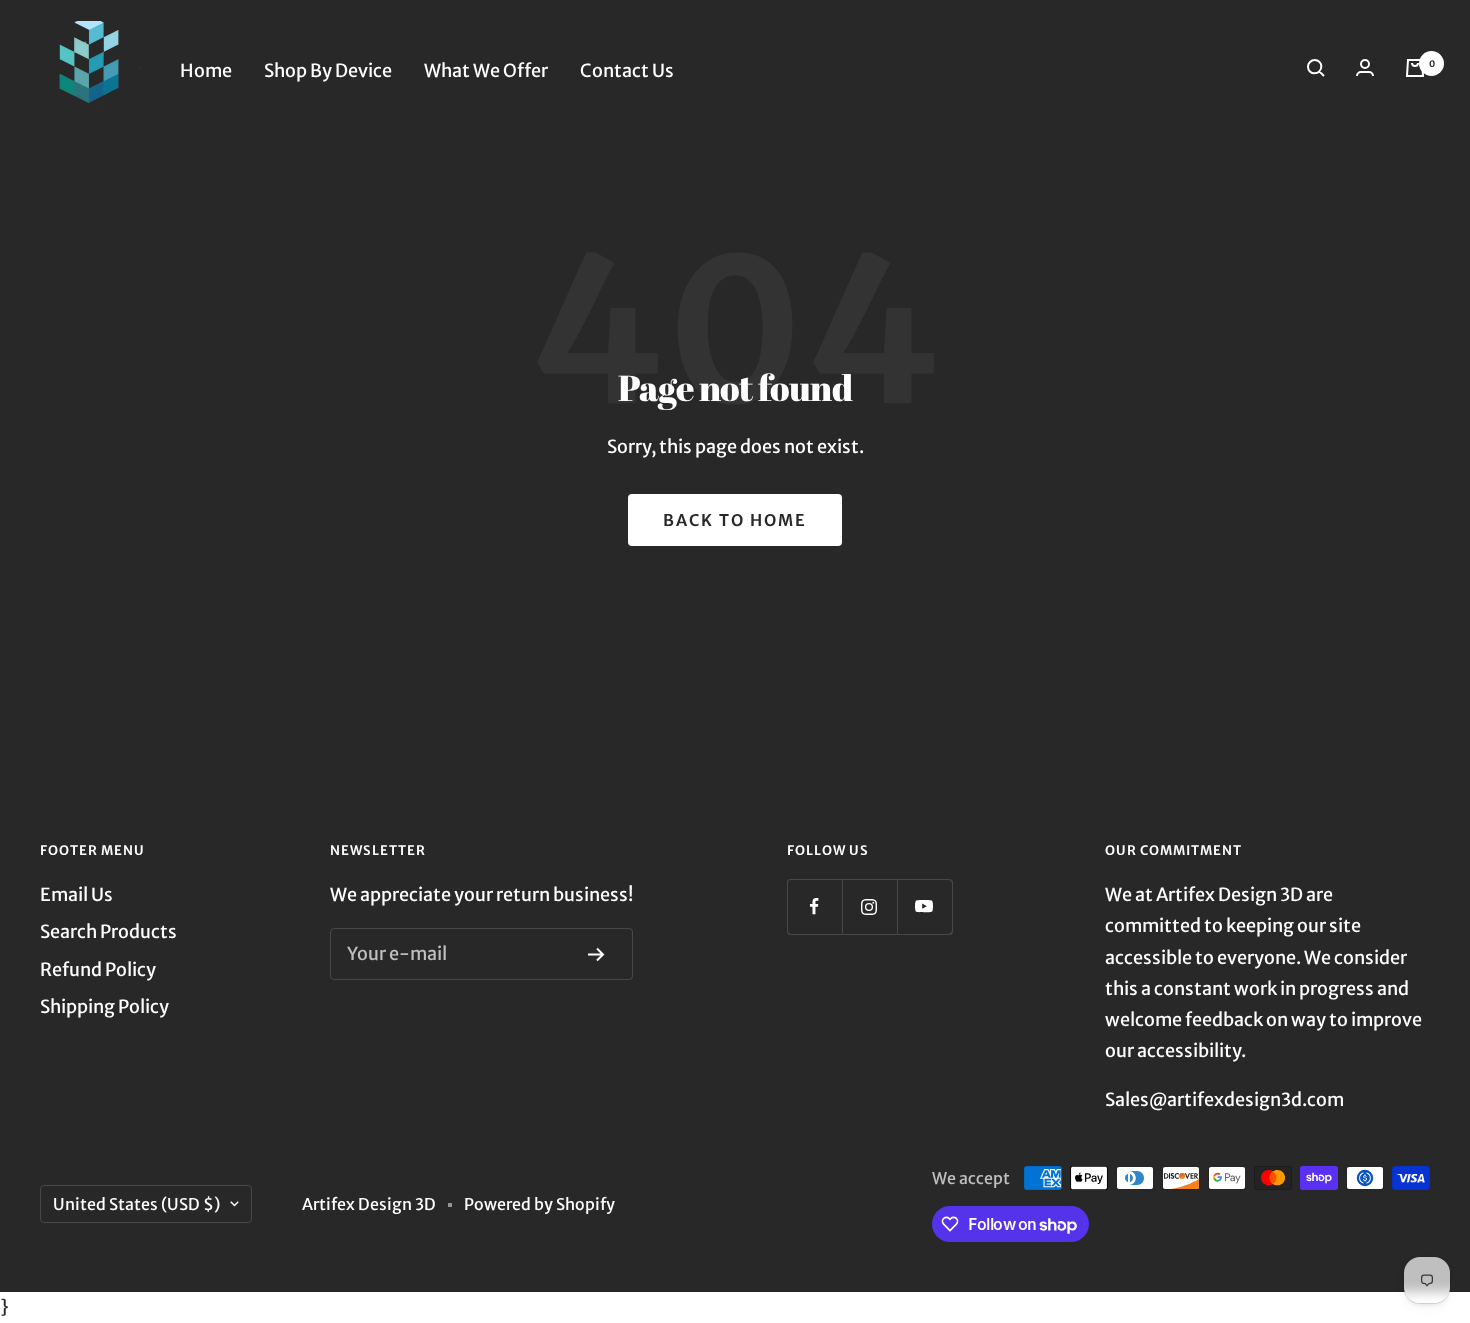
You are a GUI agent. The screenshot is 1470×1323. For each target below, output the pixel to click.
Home (206, 70)
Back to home (735, 520)
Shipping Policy (104, 1006)
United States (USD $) (136, 1204)
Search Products (108, 931)
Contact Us (627, 70)
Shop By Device (328, 70)
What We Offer (486, 70)
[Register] (600, 954)
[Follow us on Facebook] (814, 906)
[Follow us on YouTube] (924, 906)
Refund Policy (98, 969)
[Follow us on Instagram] (869, 906)
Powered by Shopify (539, 1204)
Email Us (76, 894)
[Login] (1368, 71)
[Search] (1319, 71)
